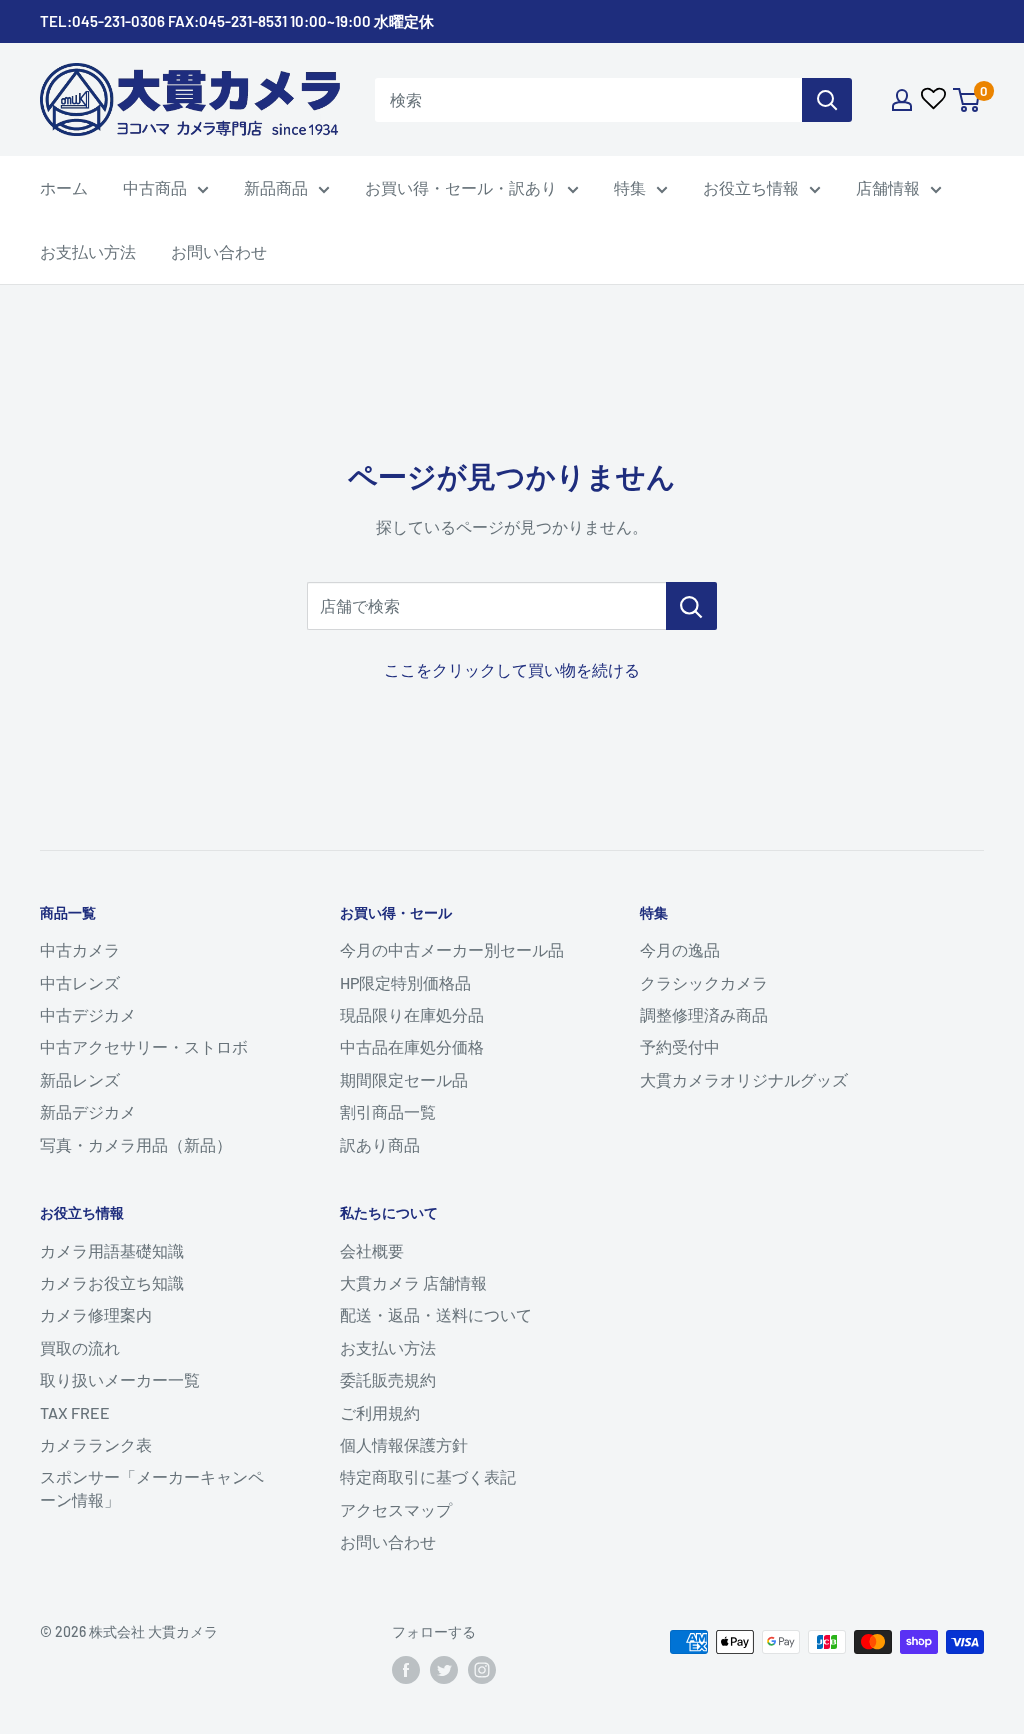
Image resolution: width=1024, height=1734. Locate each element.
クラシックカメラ (704, 982)
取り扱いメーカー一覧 (120, 1379)
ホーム (64, 187)
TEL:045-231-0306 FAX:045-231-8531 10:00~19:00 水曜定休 (237, 21)
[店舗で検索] (691, 606)
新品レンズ (80, 1079)
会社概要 (372, 1250)
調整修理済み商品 (704, 1014)
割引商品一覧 (388, 1111)
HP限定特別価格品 (405, 982)
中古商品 (155, 187)
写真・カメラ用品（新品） (136, 1144)
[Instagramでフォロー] (482, 1670)
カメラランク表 (96, 1444)
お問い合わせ (219, 251)
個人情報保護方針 (404, 1444)
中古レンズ (80, 982)
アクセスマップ (396, 1509)
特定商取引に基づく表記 (428, 1476)
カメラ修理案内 (96, 1314)
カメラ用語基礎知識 (112, 1250)
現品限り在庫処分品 (412, 1014)
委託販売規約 (388, 1379)
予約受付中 (680, 1046)
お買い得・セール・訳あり (461, 187)
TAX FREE (75, 1412)
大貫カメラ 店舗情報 (413, 1282)
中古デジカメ (88, 1014)
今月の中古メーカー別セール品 (452, 949)
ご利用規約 (380, 1412)
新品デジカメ (88, 1111)
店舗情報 (888, 187)
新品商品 (276, 187)
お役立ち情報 (751, 187)
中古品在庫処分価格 (412, 1046)
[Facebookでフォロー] (406, 1670)
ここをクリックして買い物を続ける (512, 669)
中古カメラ (80, 949)
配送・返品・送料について (436, 1314)
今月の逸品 (680, 949)
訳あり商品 (380, 1144)
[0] (967, 100)
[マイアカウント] (902, 100)
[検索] (827, 100)
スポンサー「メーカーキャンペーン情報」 (152, 1487)
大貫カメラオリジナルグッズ (744, 1079)
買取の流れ (80, 1347)
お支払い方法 (88, 251)
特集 (630, 187)
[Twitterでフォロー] (444, 1670)
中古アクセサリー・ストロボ (144, 1046)
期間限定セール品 (404, 1079)
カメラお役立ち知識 (112, 1282)
